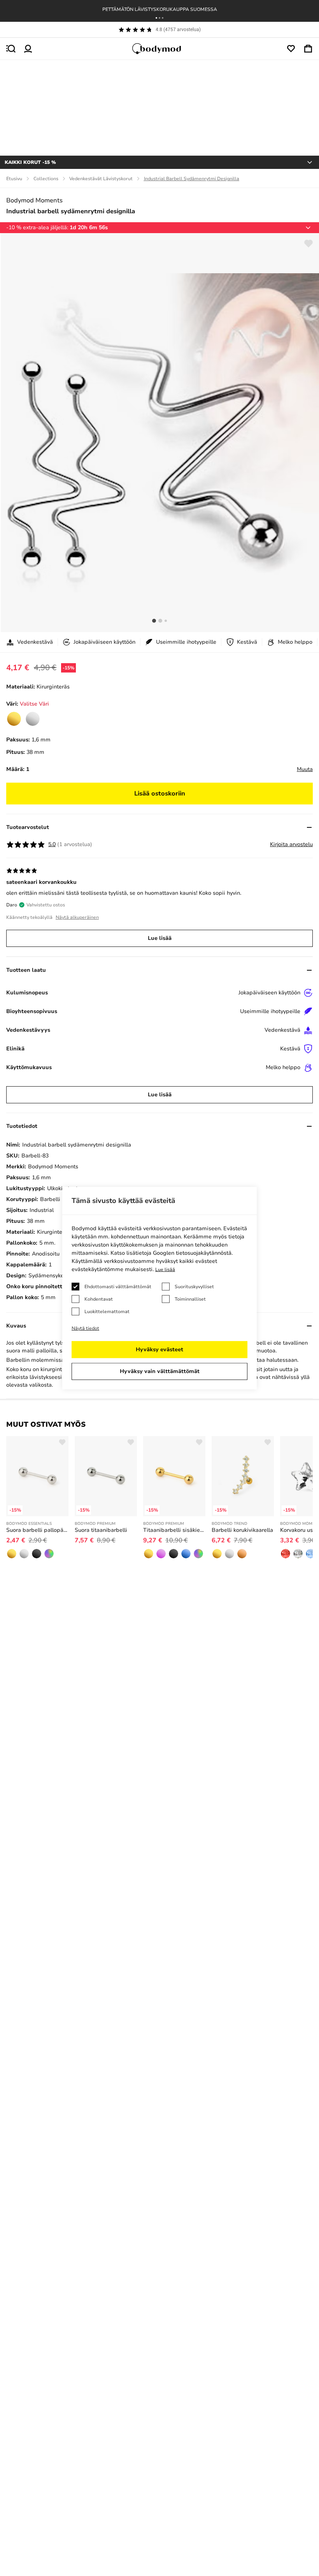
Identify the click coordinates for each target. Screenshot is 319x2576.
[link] (14, 719)
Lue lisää (160, 938)
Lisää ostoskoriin (160, 794)
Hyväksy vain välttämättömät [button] (160, 1371)
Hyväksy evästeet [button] (159, 1349)
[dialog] (159, 1288)
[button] (156, 18)
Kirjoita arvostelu (291, 844)
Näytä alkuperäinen (77, 917)
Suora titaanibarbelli (101, 1530)
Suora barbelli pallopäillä (37, 1530)
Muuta (305, 769)
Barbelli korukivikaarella (242, 1530)
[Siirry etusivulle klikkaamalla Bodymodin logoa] (159, 49)
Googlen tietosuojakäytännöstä (192, 1253)
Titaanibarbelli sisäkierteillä (174, 1530)
